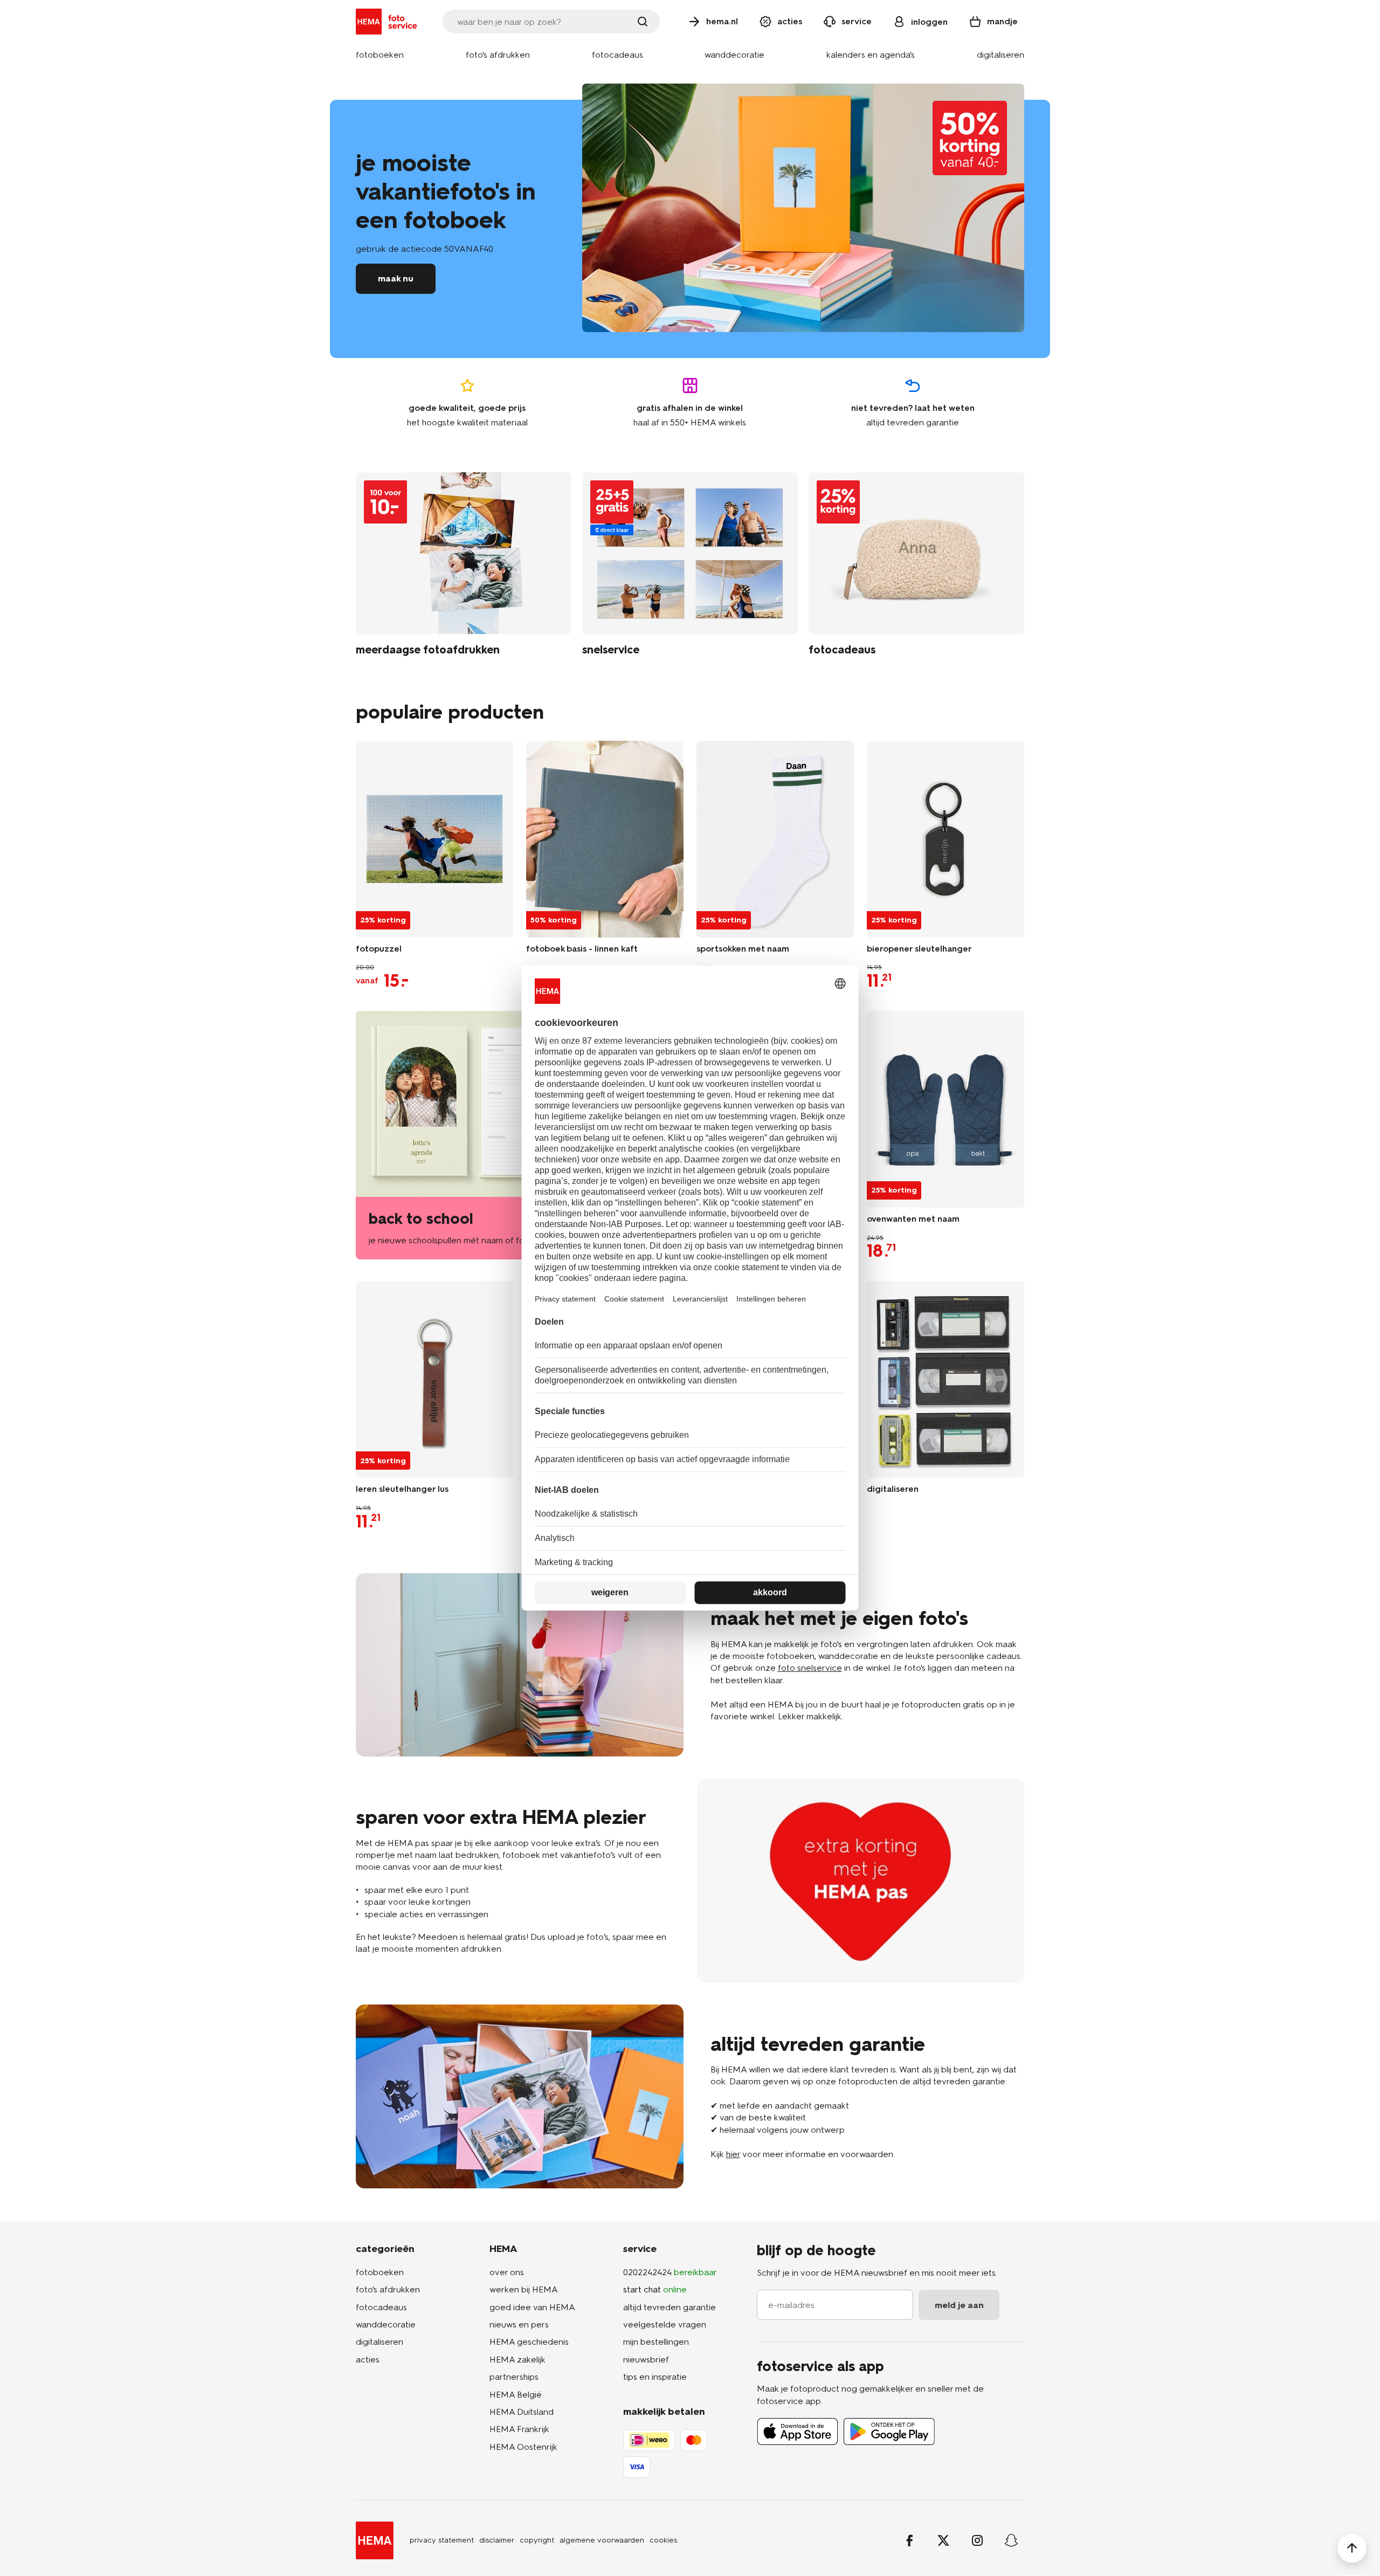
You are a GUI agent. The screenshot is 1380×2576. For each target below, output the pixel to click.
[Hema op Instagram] (977, 2540)
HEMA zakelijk (517, 2360)
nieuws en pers (519, 2324)
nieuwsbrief (646, 2360)
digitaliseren (379, 2342)
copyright (537, 2540)
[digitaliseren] (946, 1379)
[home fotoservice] (388, 22)
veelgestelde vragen (665, 2324)
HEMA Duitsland (522, 2412)
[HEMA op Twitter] (943, 2540)
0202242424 (670, 2272)
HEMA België (516, 2395)
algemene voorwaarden (602, 2540)
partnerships (514, 2377)
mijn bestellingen (656, 2342)
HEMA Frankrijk (519, 2429)
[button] (380, 55)
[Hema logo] (375, 2540)
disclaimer (497, 2540)
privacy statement (442, 2540)
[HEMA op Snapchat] (1011, 2540)
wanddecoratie (386, 2324)
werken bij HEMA (524, 2289)
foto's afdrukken (388, 2289)
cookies (663, 2540)
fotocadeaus (381, 2307)
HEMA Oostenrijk (523, 2447)
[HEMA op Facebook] (909, 2540)
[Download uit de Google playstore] (889, 2432)
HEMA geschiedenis (529, 2342)
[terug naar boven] (1352, 2548)
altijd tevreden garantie (670, 2307)
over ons (507, 2272)
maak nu (396, 278)
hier (733, 2154)
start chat (655, 2289)
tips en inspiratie (655, 2377)
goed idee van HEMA (532, 2307)
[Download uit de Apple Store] (798, 2432)
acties (368, 2360)
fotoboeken (380, 2272)
